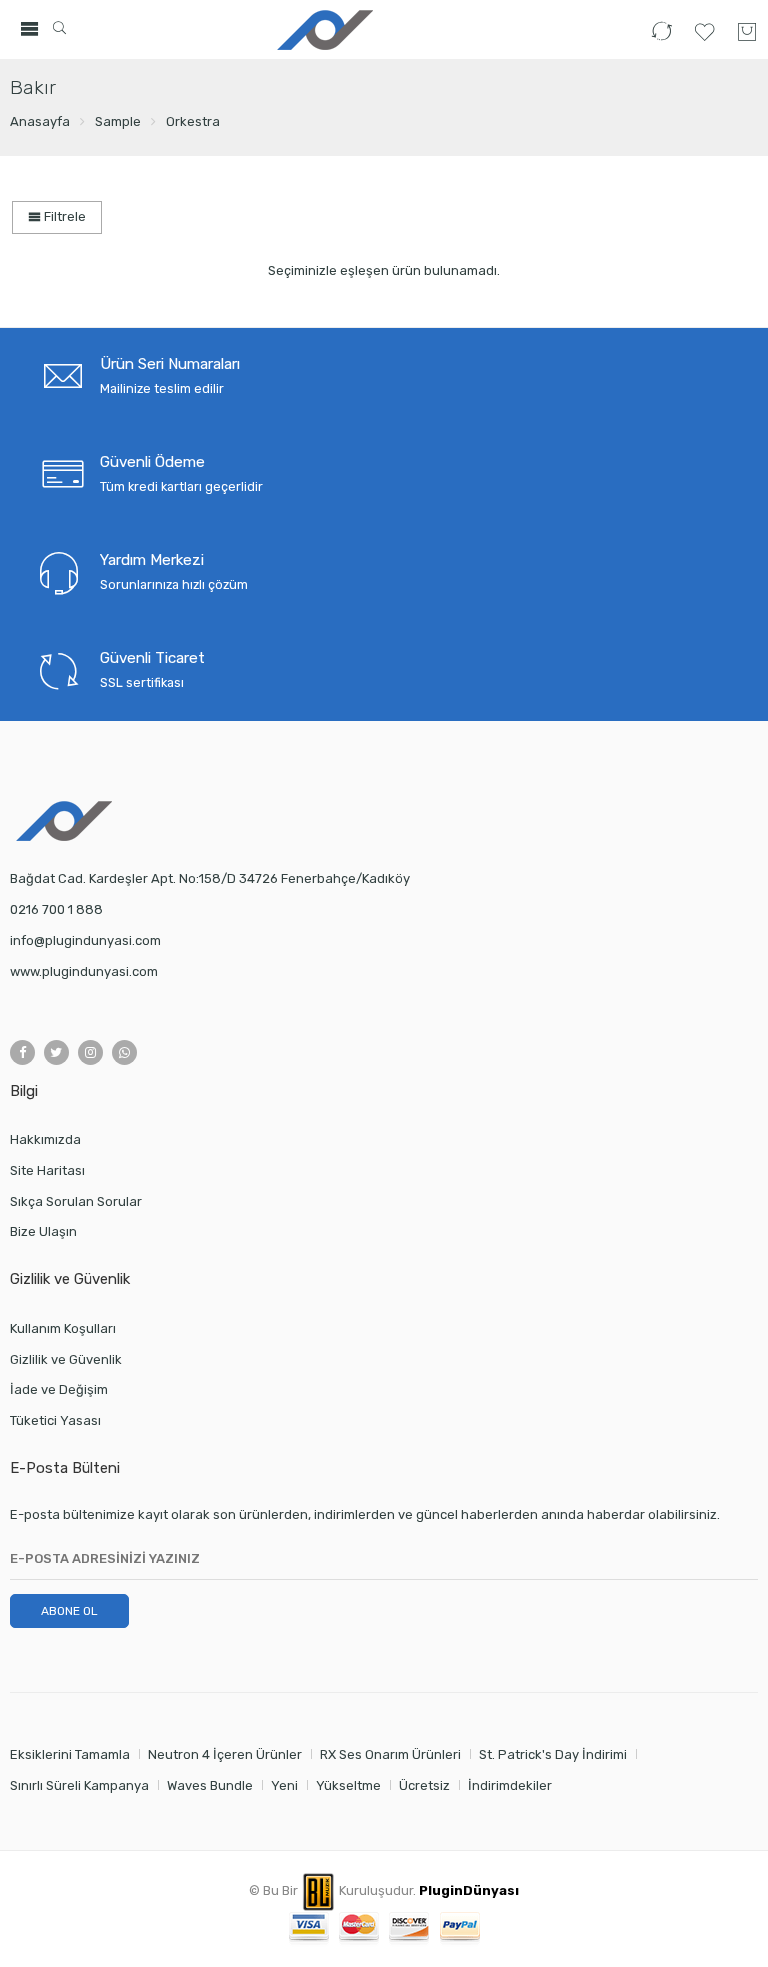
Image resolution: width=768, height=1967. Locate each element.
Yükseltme (348, 1785)
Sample (118, 121)
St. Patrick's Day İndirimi (553, 1754)
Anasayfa (40, 121)
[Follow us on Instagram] (90, 1052)
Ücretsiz (424, 1785)
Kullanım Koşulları (63, 1328)
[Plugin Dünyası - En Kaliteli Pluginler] (322, 29)
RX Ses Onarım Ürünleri (390, 1754)
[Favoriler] (704, 40)
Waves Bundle (210, 1785)
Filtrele (63, 216)
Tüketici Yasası (55, 1420)
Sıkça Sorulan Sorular (76, 1201)
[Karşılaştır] (661, 40)
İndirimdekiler (510, 1785)
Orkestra (193, 121)
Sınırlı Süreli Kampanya (79, 1785)
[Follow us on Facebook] (22, 1052)
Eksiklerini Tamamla (70, 1754)
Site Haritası (47, 1170)
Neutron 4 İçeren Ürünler (225, 1754)
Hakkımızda (45, 1139)
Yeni (284, 1785)
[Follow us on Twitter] (56, 1052)
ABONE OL (69, 1611)
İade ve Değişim (59, 1389)
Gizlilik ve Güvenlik (66, 1359)
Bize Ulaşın (43, 1231)
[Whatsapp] (124, 1052)
